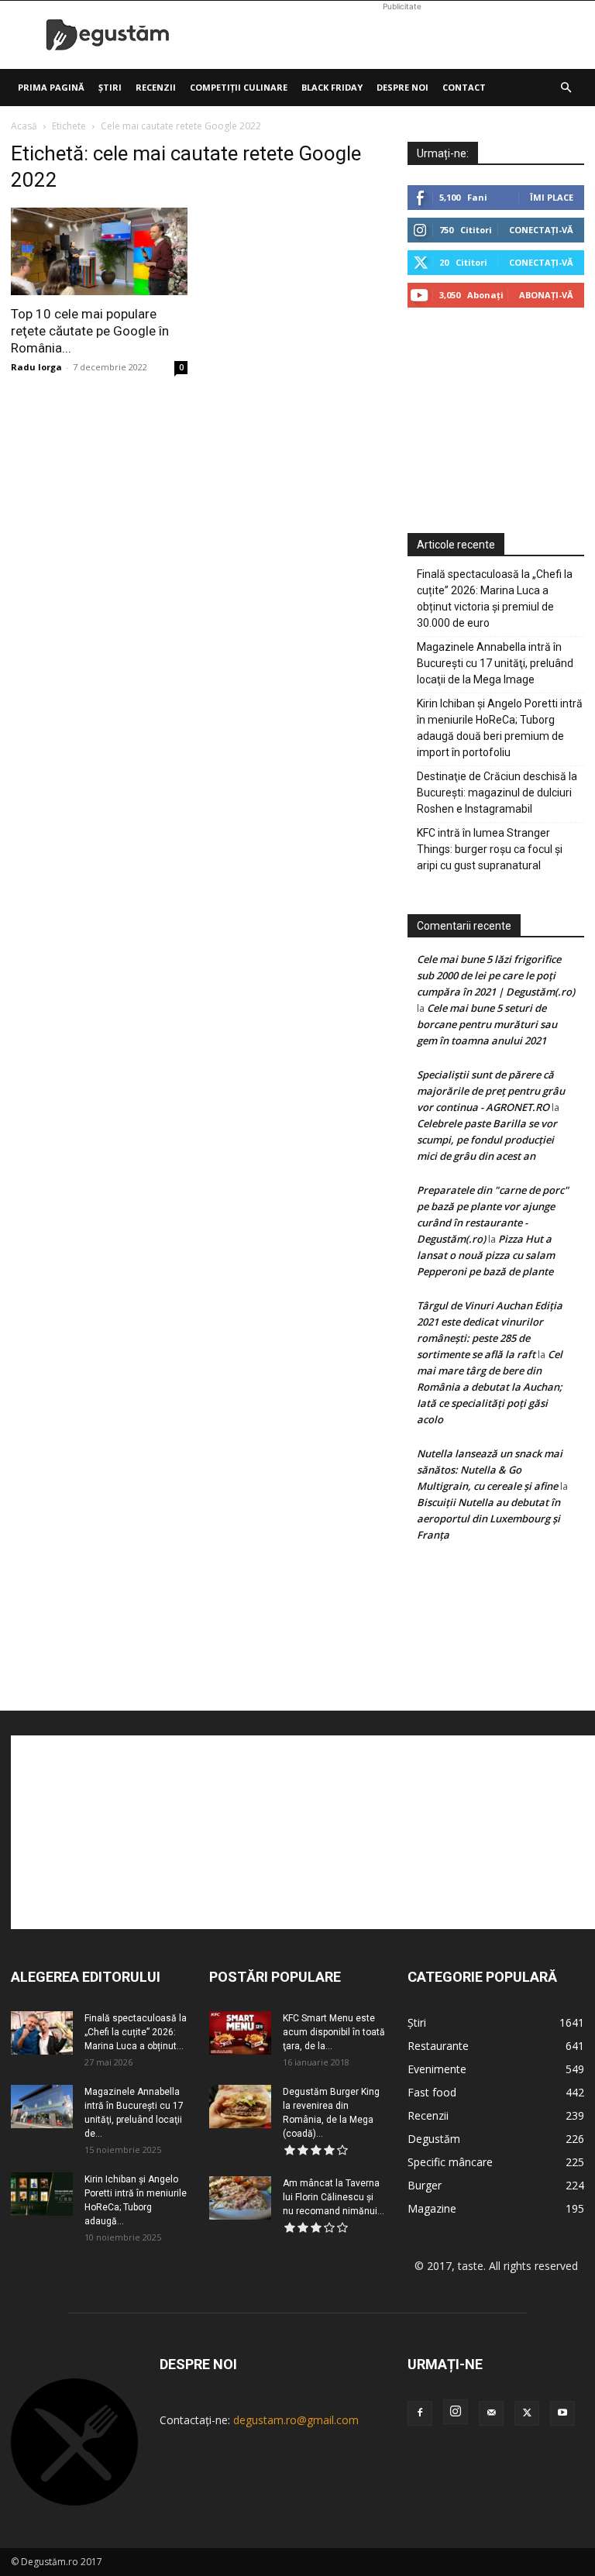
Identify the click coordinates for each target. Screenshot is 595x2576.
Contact (464, 87)
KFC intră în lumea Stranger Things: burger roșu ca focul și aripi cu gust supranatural (490, 849)
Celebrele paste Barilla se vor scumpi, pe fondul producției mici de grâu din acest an (487, 1140)
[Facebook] (420, 2413)
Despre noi (402, 87)
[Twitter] (527, 2413)
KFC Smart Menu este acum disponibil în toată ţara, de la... (334, 2032)
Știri (110, 87)
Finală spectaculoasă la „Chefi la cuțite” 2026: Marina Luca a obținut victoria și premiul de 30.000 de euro (495, 598)
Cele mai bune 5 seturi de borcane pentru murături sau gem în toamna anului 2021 (487, 1024)
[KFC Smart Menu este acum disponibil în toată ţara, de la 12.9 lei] (240, 2033)
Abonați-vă (546, 295)
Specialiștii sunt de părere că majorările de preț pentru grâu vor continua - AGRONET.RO (491, 1091)
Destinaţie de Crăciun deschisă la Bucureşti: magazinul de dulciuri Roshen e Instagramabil (497, 793)
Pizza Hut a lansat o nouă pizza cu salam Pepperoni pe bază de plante (486, 1255)
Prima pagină (51, 87)
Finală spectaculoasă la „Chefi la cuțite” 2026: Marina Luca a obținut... (136, 2032)
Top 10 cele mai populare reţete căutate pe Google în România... (90, 331)
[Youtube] (562, 2413)
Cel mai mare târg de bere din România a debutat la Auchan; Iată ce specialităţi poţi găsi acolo (490, 1387)
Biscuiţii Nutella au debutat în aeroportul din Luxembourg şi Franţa (488, 1518)
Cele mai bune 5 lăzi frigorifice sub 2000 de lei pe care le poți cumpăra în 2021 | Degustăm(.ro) (496, 975)
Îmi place (552, 197)
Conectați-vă (541, 230)
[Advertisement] (402, 35)
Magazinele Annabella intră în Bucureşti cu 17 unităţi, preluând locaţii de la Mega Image (495, 663)
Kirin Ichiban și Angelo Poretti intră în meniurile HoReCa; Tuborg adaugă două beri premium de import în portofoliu (500, 728)
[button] (566, 88)
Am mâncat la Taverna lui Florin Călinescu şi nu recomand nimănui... (334, 2197)
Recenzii (156, 87)
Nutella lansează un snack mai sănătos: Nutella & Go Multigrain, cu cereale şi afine (490, 1470)
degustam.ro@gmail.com (296, 2420)
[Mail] (491, 2413)
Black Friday (332, 87)
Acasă (24, 126)
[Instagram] (456, 2412)
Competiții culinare (239, 87)
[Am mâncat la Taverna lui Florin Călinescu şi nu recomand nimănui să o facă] (240, 2198)
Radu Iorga (36, 367)
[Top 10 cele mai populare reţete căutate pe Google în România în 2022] (99, 251)
